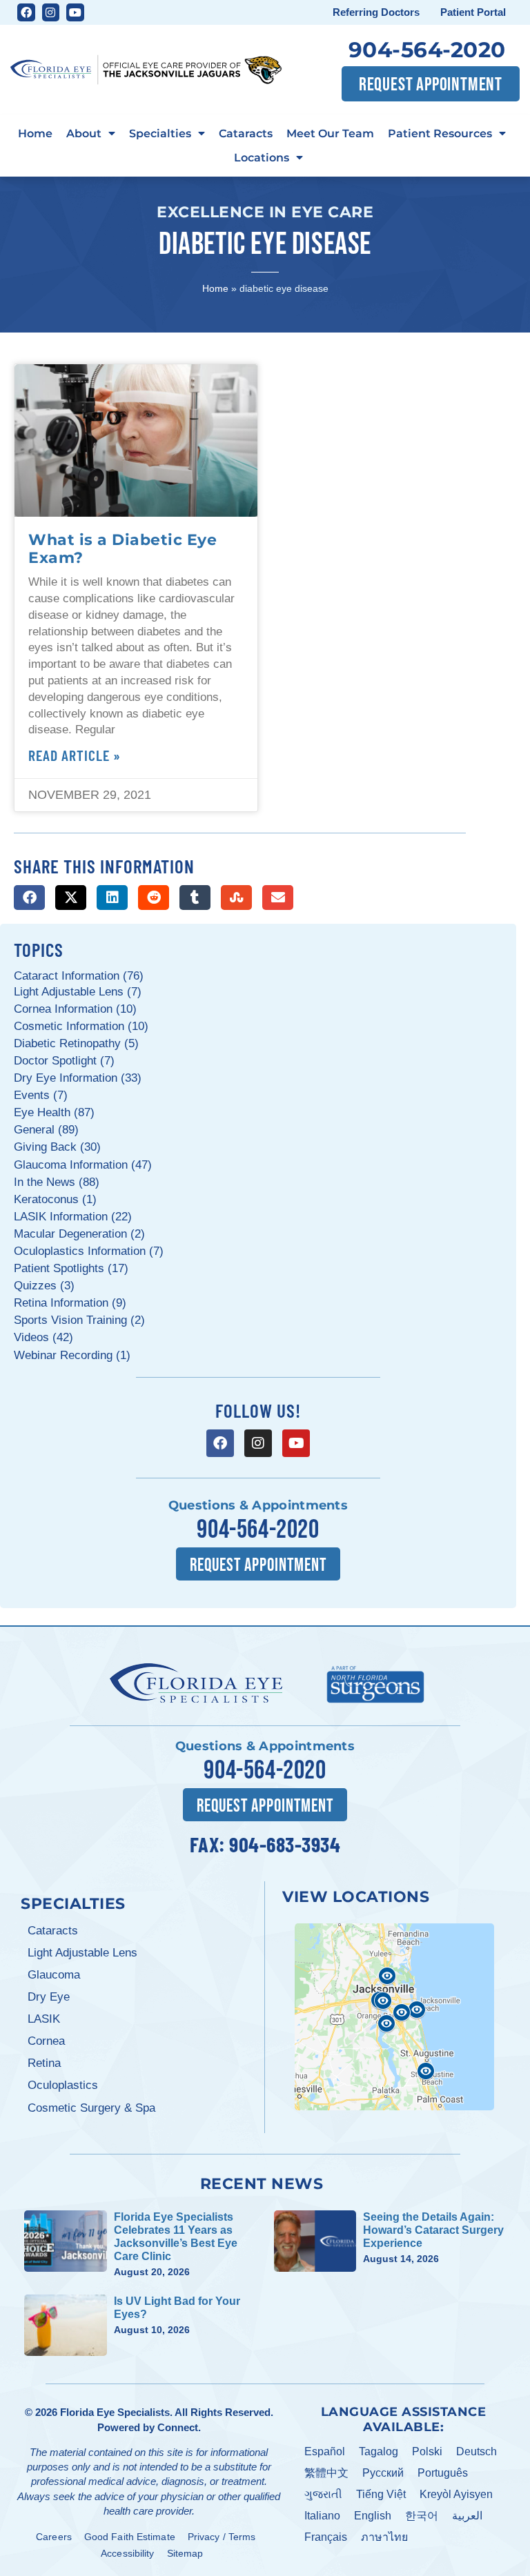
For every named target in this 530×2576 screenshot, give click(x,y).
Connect (178, 2427)
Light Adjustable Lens (82, 1953)
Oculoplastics (63, 2085)
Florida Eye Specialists (115, 2412)
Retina (44, 2063)
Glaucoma (54, 1975)
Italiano (322, 2516)
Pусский (383, 2473)
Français (326, 2537)
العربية (467, 2516)
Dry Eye (49, 1997)
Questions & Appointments (258, 1505)
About (84, 133)
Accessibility (127, 2553)
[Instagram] (51, 12)
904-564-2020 (427, 50)
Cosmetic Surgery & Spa (91, 2108)
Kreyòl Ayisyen (456, 2494)
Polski (427, 2451)
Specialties (160, 133)
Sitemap (185, 2553)
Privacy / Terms (222, 2537)
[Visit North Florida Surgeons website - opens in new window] (375, 1683)
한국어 (422, 2516)
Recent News (262, 2183)
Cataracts (246, 133)
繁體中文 (326, 2473)
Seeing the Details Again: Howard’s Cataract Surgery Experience (433, 2230)
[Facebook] (26, 12)
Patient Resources (440, 133)
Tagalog (379, 2451)
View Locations (356, 1896)
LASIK (44, 2019)
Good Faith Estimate (130, 2537)
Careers (54, 2537)
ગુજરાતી (323, 2494)
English (373, 2516)
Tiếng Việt (381, 2494)
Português (443, 2473)
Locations (262, 157)
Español (325, 2451)
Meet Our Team (330, 133)
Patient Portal (473, 12)
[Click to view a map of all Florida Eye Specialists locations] (394, 2017)
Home (35, 133)
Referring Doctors (376, 12)
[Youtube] (75, 12)
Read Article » (75, 755)
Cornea (46, 2041)
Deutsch (477, 2451)
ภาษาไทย (384, 2537)
